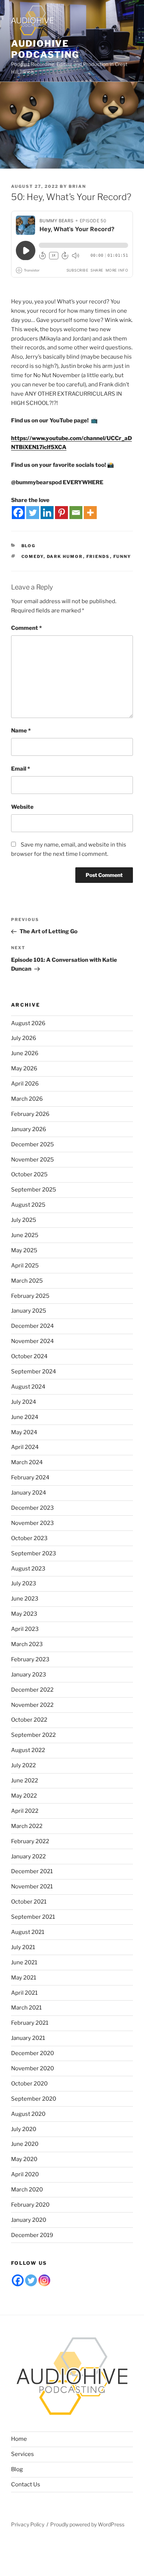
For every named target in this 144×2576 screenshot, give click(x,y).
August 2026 (28, 1023)
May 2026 (24, 1068)
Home (19, 2439)
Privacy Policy (28, 2524)
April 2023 (25, 1629)
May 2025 (24, 1250)
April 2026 (25, 1084)
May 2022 (24, 1796)
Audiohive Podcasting (45, 49)
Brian (77, 186)
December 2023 (32, 1508)
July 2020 (24, 2129)
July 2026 (24, 1038)
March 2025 (27, 1281)
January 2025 (29, 1311)
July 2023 (24, 1583)
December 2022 (32, 1690)
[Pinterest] (61, 513)
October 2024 (29, 1356)
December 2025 (32, 1144)
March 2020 (27, 2190)
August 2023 (28, 1569)
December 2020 (32, 2053)
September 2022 (33, 1735)
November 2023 (32, 1523)
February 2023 (30, 1659)
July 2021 (23, 1947)
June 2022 (25, 1781)
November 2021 (32, 1887)
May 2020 (24, 2159)
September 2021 (33, 1917)
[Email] (76, 513)
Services (23, 2454)
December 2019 (32, 2235)
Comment (26, 628)
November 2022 (32, 1705)
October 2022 (29, 1720)
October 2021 (29, 1902)
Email (20, 769)
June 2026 (25, 1053)
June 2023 (25, 1599)
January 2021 (28, 2038)
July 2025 (24, 1220)
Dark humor (65, 556)
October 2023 (29, 1538)
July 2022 (23, 1765)
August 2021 (28, 1932)
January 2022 (28, 1857)
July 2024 (24, 1402)
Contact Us (26, 2484)
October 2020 (29, 2084)
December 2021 (32, 1871)
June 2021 (24, 1962)
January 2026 (29, 1129)
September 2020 (34, 2099)
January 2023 (29, 1675)
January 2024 (29, 1493)
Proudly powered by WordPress (87, 2524)
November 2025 (32, 1160)
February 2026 (30, 1114)
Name (21, 731)
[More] (90, 513)
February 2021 (30, 2023)
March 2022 (27, 1826)
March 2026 (27, 1099)
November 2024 (32, 1341)
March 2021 (26, 2008)
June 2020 (25, 2144)
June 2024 (25, 1417)
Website (22, 807)
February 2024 (30, 1478)
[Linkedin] (47, 513)
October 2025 (29, 1174)
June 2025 (25, 1235)
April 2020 (25, 2174)
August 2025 (28, 1205)
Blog (29, 546)
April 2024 (25, 1447)
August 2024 (28, 1387)
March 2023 (27, 1644)
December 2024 (32, 1326)
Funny (122, 556)
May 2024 (24, 1432)
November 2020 (32, 2068)
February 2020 (30, 2205)
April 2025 (25, 1266)
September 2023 (34, 1553)
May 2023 (24, 1614)
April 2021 (24, 1993)
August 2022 (28, 1750)
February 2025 (30, 1296)
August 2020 (28, 2114)
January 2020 (29, 2220)
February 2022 (30, 1841)
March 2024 (27, 1462)
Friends (98, 556)
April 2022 (25, 1811)
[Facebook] (18, 513)
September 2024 (34, 1372)
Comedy (32, 556)
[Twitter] (33, 513)
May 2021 (24, 1978)
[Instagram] (44, 2280)
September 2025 (34, 1190)
